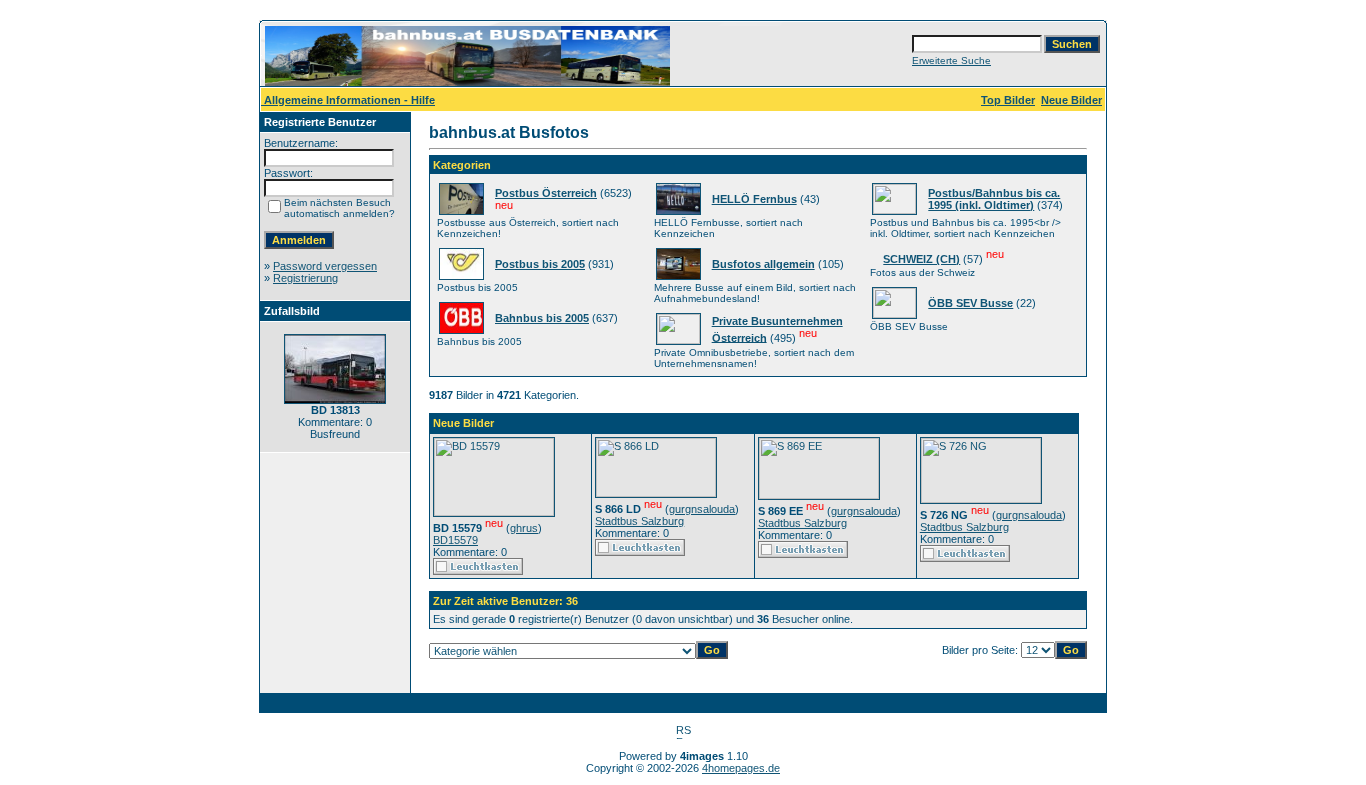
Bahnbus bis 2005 (542, 318)
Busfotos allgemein (763, 264)
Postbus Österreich (546, 193)
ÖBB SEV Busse (970, 303)
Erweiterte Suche (951, 60)
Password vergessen (325, 266)
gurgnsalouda (702, 509)
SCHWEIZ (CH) (921, 259)
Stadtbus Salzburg (639, 521)
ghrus (524, 528)
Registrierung (305, 278)
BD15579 (455, 540)
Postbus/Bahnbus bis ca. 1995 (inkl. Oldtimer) (994, 199)
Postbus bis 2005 (540, 264)
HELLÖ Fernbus (754, 199)
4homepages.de (741, 768)
